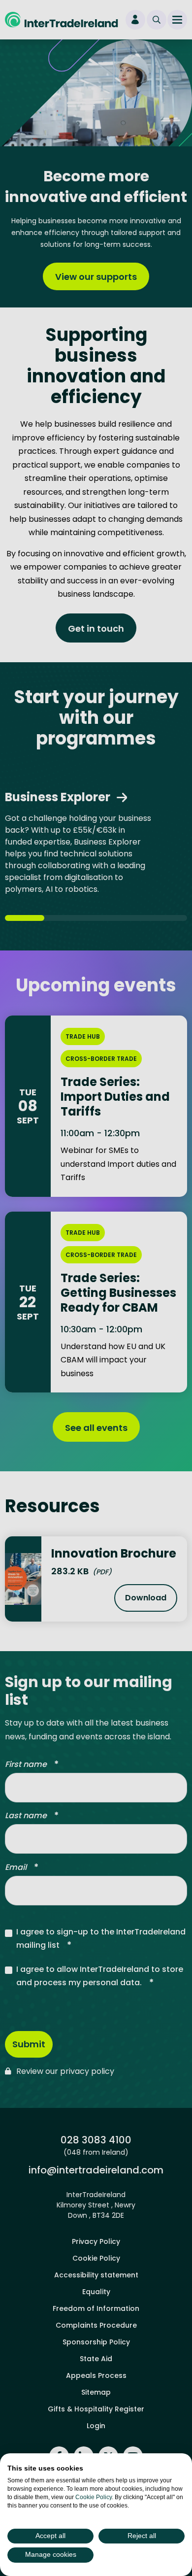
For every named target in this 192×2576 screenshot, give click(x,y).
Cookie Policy (94, 2497)
